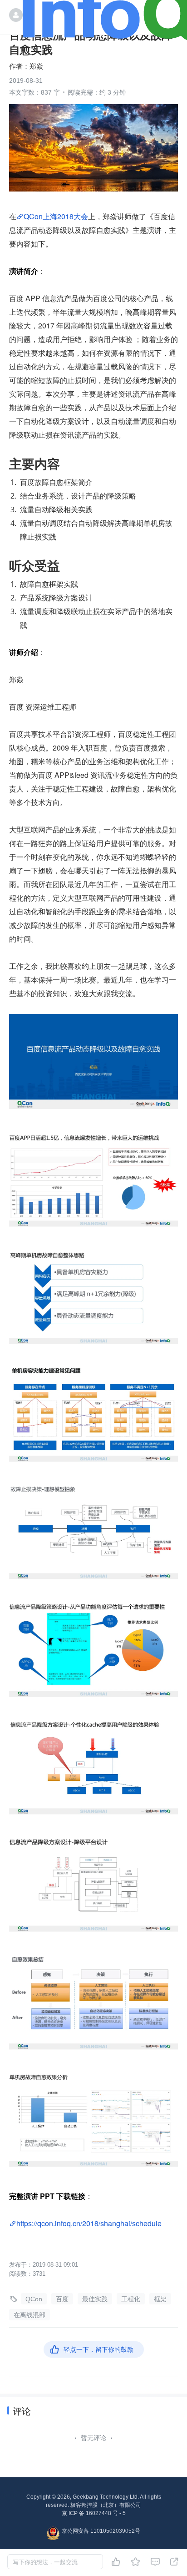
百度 (62, 2299)
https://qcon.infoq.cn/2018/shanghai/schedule (89, 2223)
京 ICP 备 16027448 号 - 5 (94, 2513)
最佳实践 (95, 2299)
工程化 (131, 2299)
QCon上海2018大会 (56, 216)
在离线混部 (30, 2315)
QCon (34, 2299)
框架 (160, 2299)
